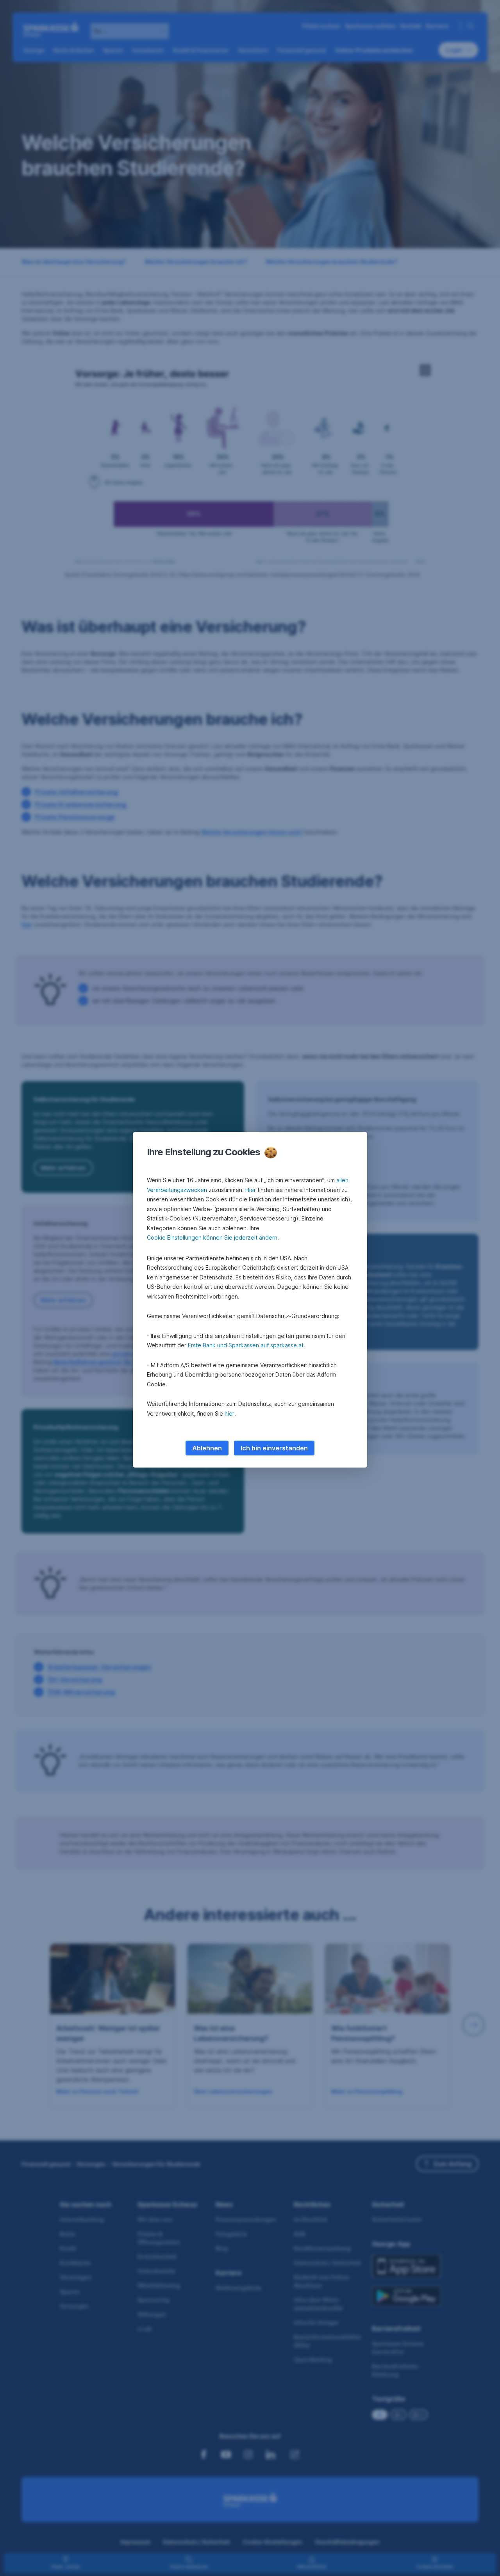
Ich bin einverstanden (274, 1448)
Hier (251, 1190)
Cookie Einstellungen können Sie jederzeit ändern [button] (212, 1237)
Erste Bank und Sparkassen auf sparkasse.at (246, 1345)
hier (229, 1413)
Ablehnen (207, 1448)
